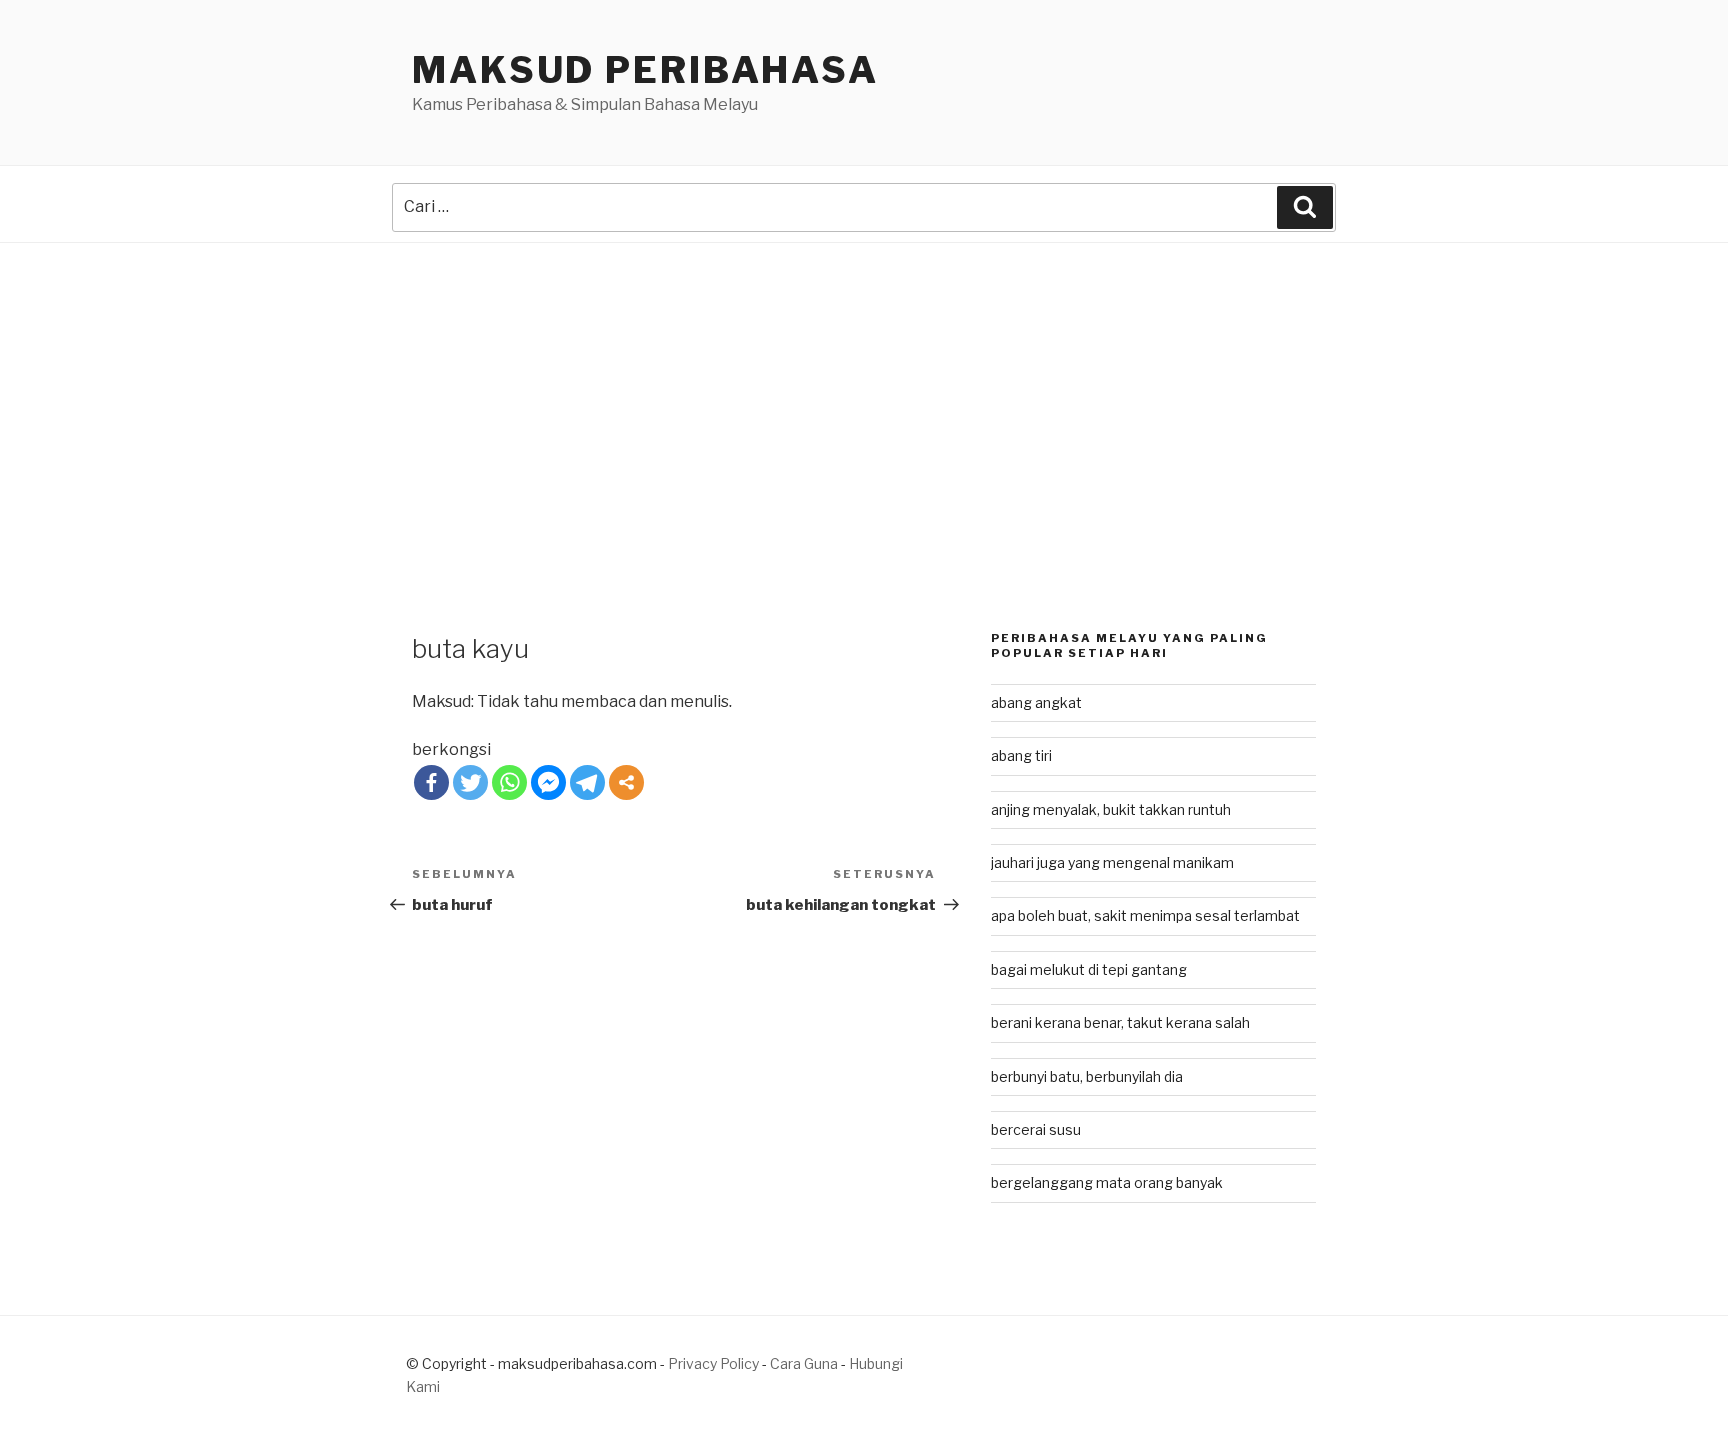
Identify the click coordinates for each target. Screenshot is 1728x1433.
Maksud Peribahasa (645, 70)
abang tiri (1021, 755)
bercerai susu (1036, 1129)
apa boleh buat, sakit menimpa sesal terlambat (1145, 915)
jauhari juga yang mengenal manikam (1112, 862)
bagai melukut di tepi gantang (1089, 969)
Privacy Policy (713, 1363)
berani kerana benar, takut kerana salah (1120, 1022)
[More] (626, 782)
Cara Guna (805, 1363)
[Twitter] (470, 782)
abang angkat (1036, 702)
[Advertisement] (864, 393)
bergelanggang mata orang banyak (1107, 1182)
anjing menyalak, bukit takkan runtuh (1111, 809)
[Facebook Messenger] (548, 782)
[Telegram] (587, 782)
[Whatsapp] (509, 782)
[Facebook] (431, 782)
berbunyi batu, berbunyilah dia (1087, 1076)
